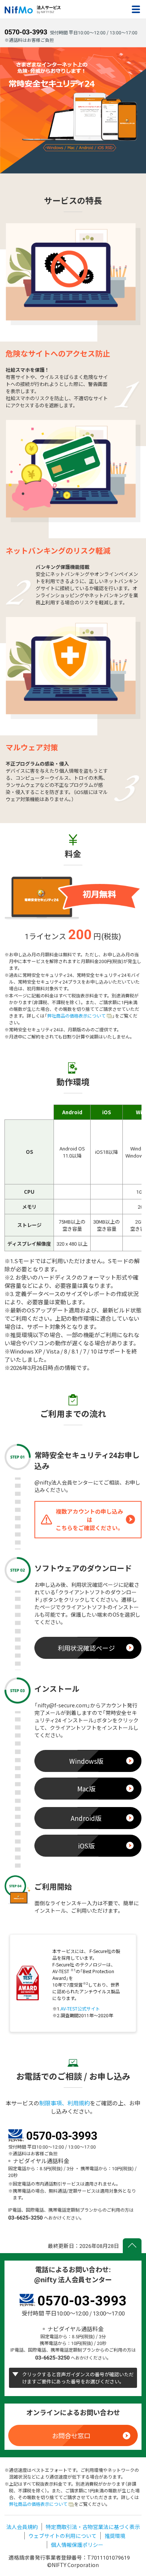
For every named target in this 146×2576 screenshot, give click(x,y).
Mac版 (86, 1789)
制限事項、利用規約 (65, 2103)
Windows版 (86, 1761)
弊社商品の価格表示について (76, 1016)
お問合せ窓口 (71, 2435)
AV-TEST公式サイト (80, 2009)
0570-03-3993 (26, 32)
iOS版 (86, 1846)
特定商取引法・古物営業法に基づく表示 (93, 2527)
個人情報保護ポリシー (77, 2545)
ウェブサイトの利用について (63, 2536)
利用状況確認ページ (86, 1648)
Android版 (86, 1818)
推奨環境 (115, 2536)
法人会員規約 (22, 2527)
